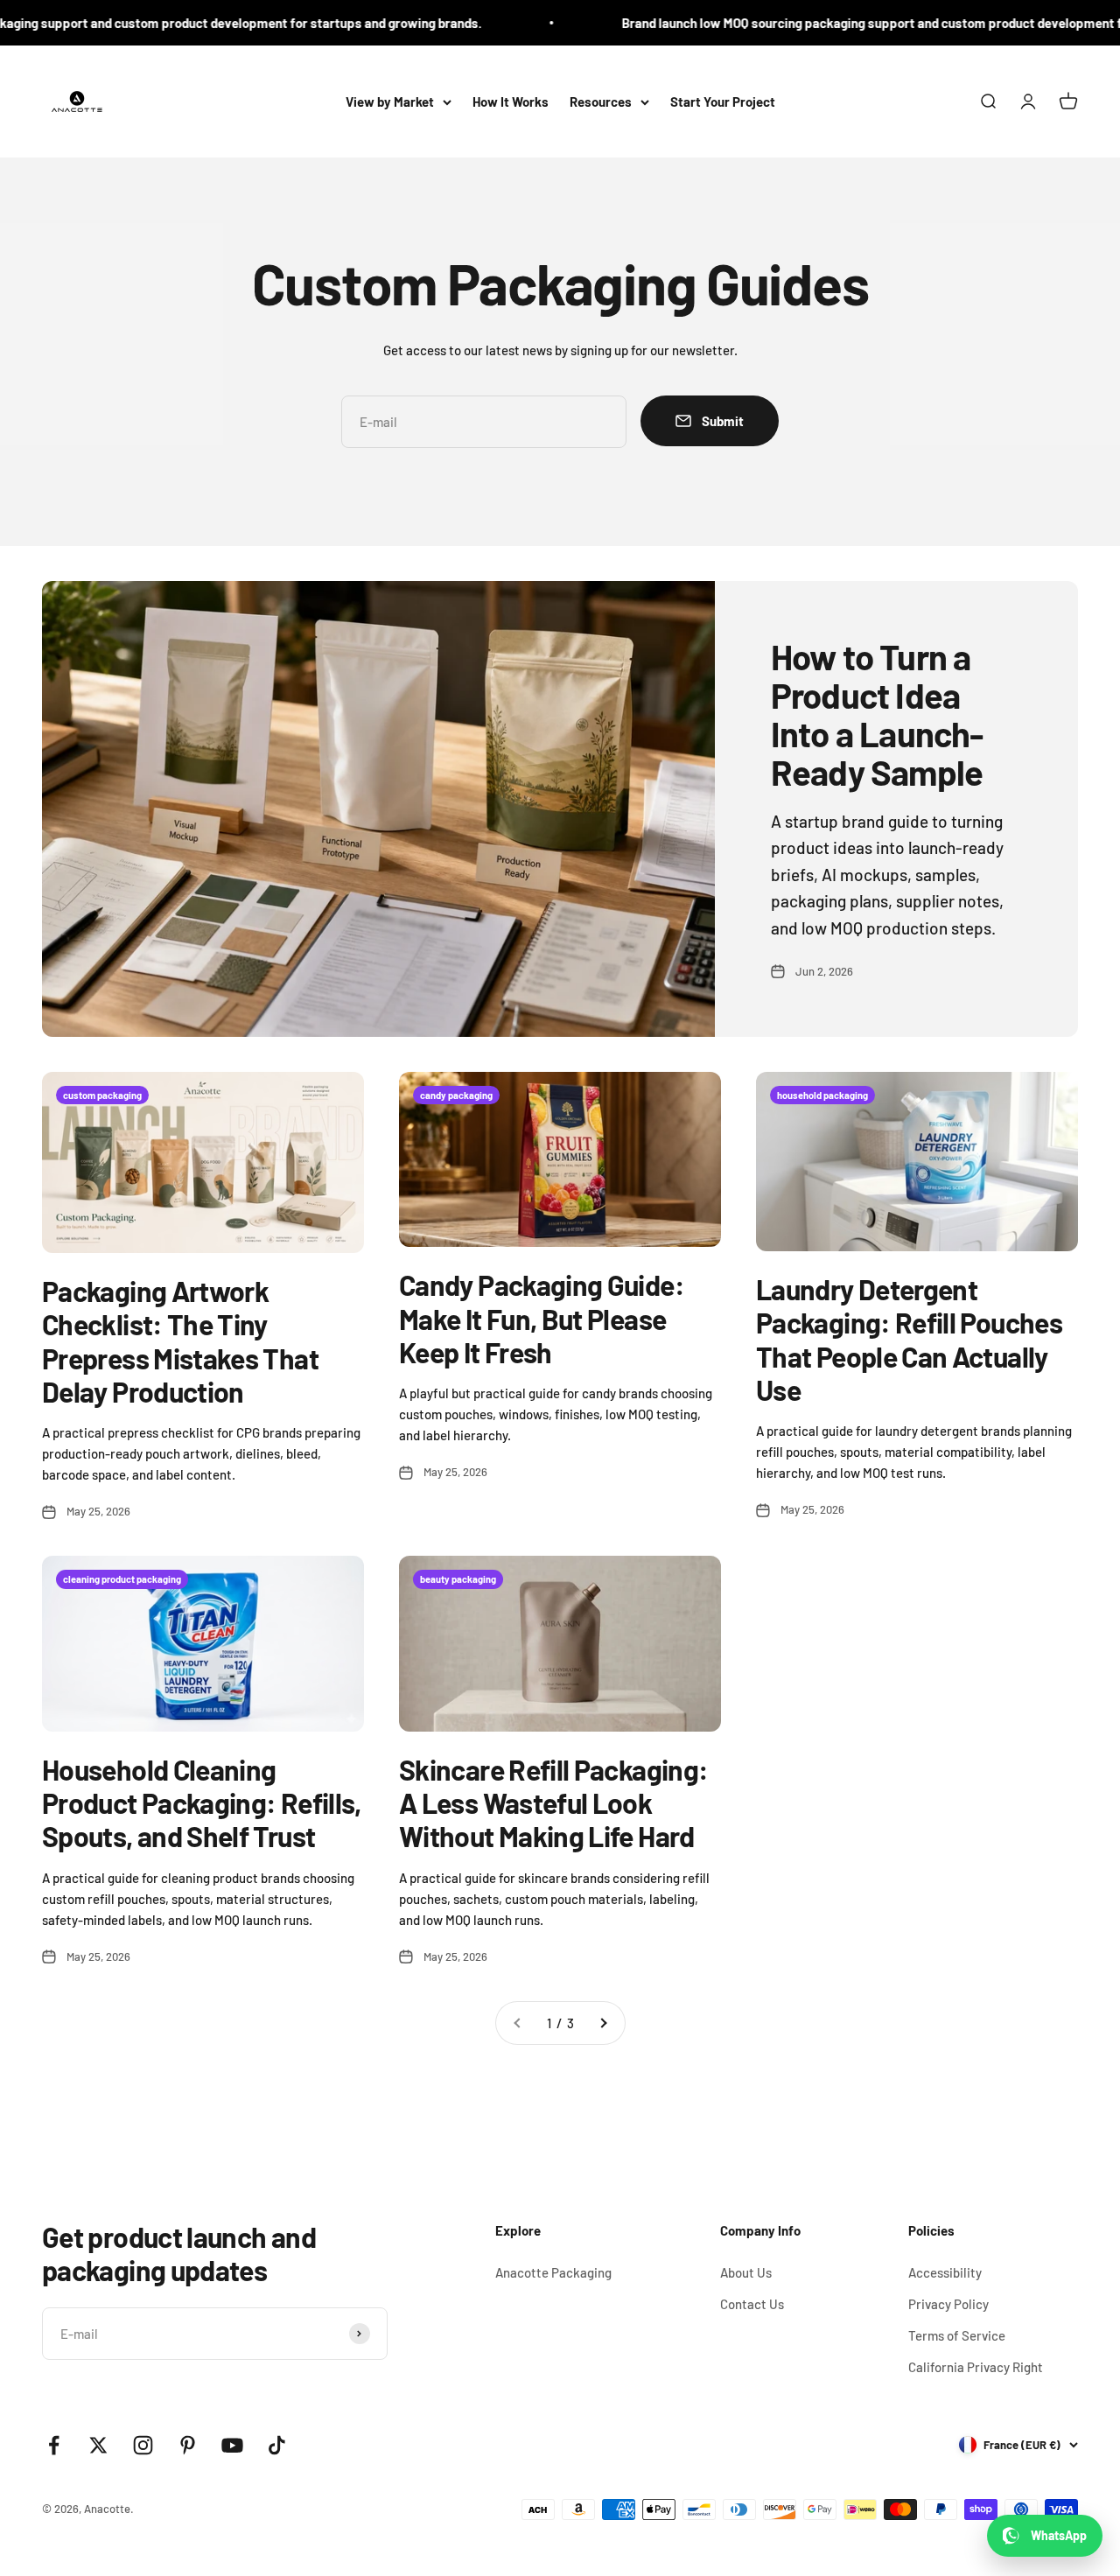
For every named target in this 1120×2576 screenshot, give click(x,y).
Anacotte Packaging (553, 2272)
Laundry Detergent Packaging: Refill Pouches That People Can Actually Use (909, 1339)
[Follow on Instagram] (143, 2445)
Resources (601, 101)
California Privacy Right (976, 2367)
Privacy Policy (948, 2304)
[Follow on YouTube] (232, 2445)
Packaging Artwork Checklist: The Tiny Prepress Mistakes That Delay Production (180, 1341)
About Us (746, 2272)
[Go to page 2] (603, 2023)
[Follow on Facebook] (54, 2445)
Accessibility (945, 2272)
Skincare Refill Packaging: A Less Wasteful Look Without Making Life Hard (553, 1803)
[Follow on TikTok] (277, 2445)
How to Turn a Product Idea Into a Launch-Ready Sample (877, 714)
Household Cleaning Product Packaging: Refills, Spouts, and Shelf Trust (202, 1803)
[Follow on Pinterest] (188, 2445)
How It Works (511, 101)
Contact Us (752, 2304)
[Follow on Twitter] (98, 2445)
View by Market (390, 101)
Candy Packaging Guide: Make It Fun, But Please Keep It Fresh (542, 1318)
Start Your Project (723, 101)
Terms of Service (957, 2335)
